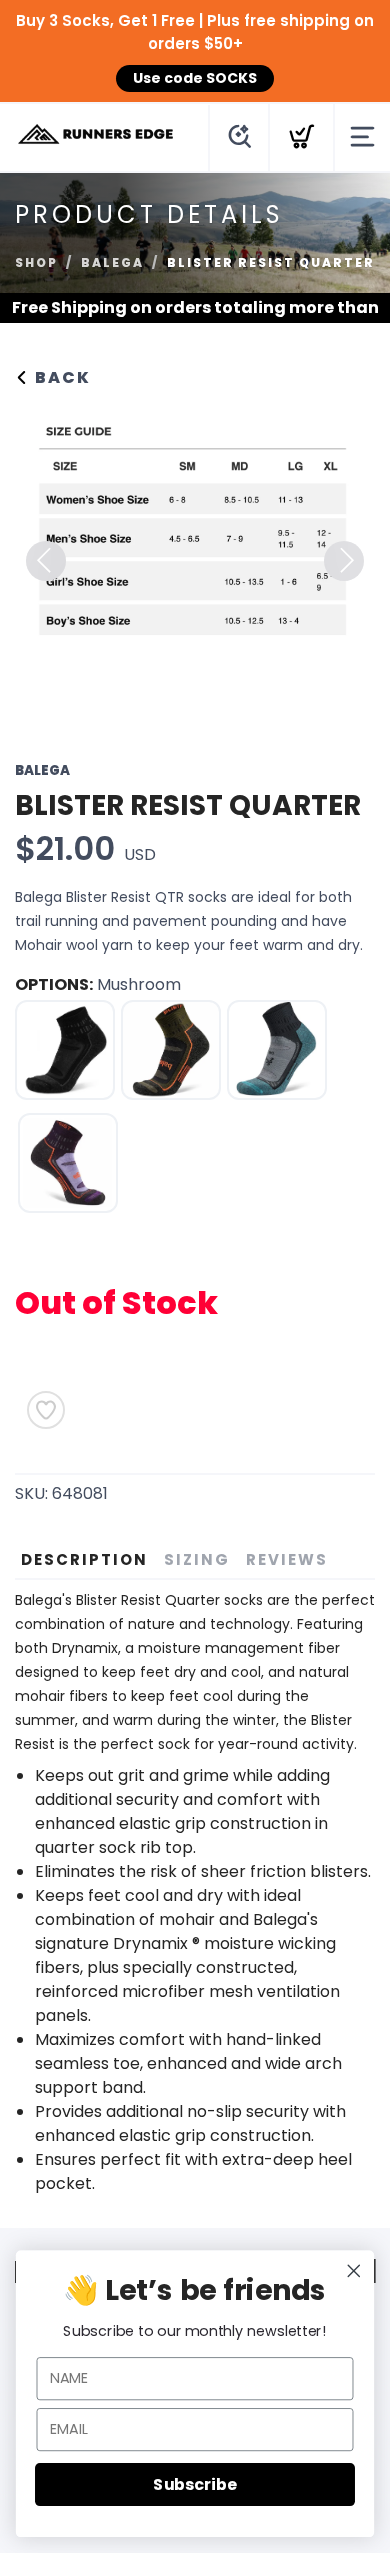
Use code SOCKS (195, 78)
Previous (46, 561)
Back (60, 377)
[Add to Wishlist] (46, 1410)
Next (344, 561)
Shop (36, 262)
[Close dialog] (354, 2271)
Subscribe (195, 2484)
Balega (112, 262)
